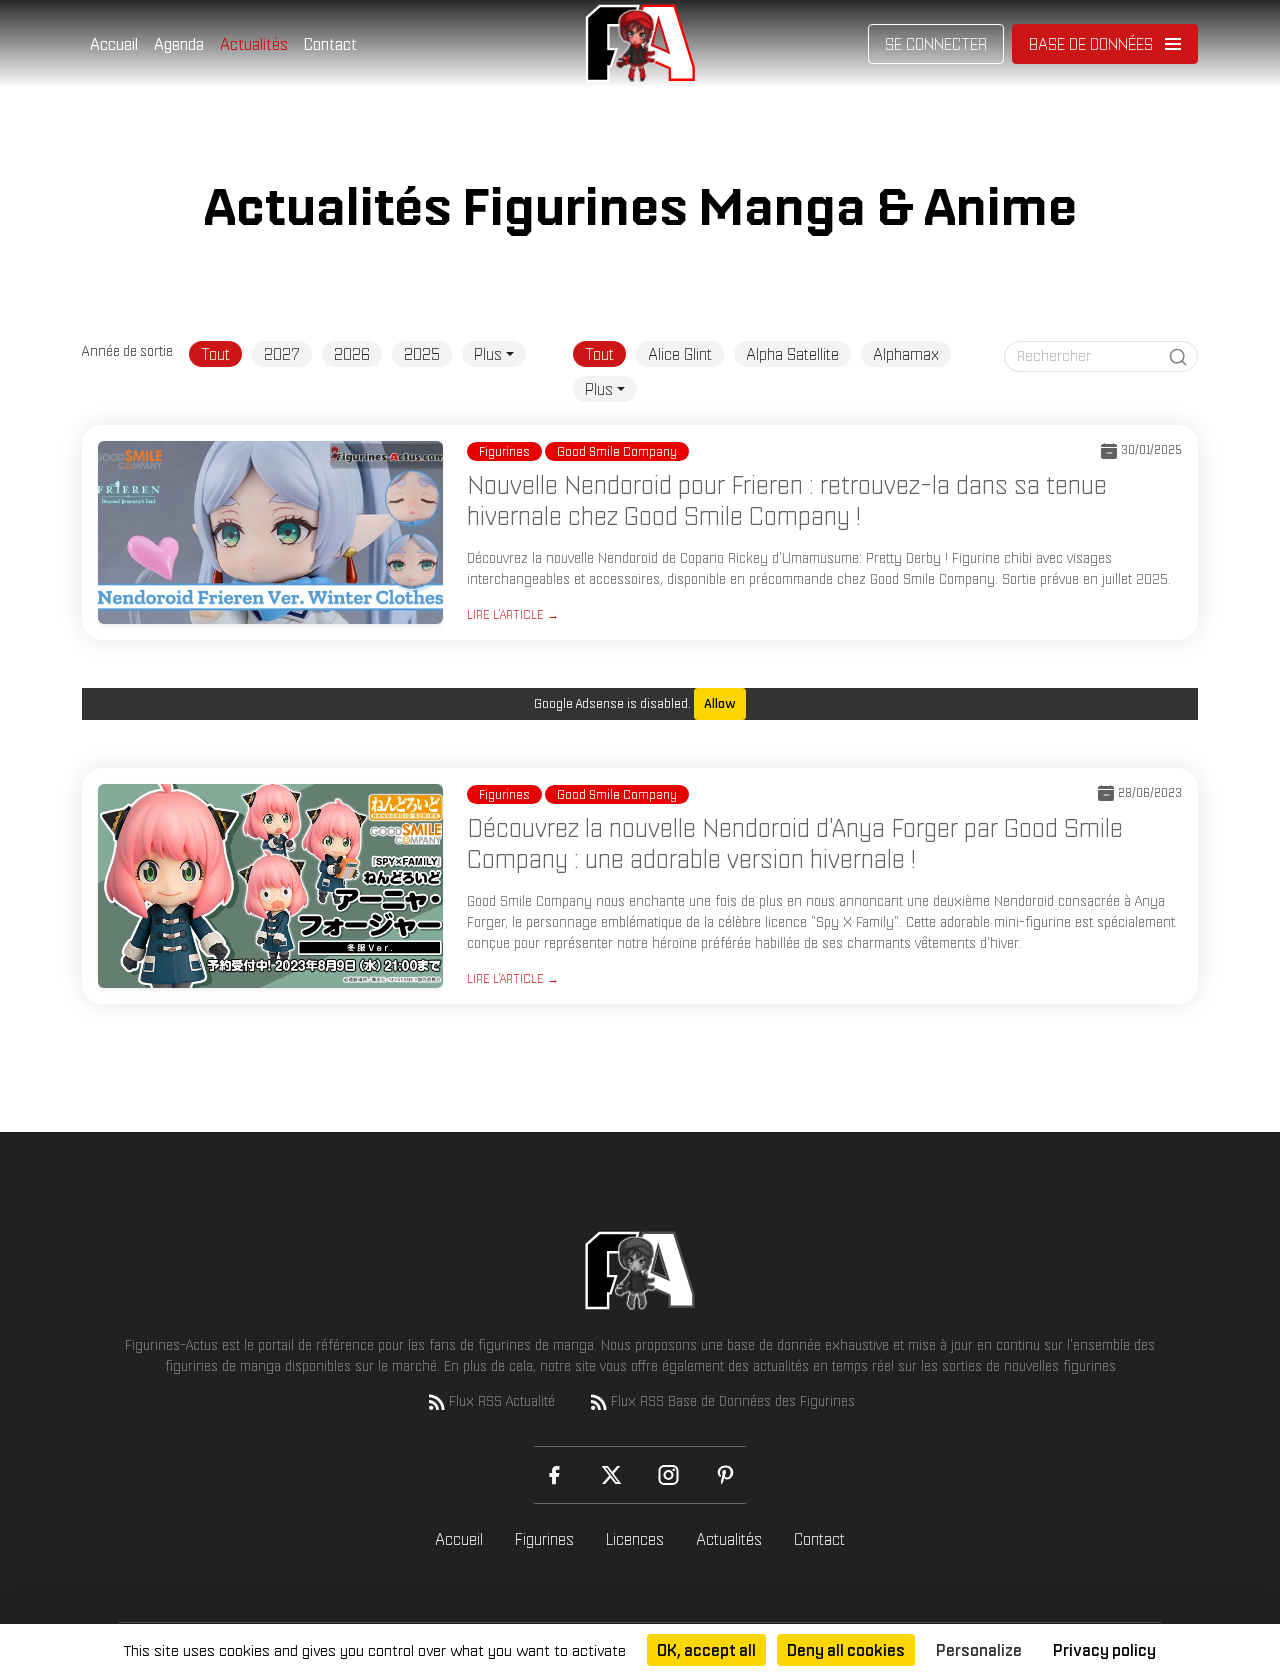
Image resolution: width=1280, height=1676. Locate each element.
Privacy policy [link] (1104, 1650)
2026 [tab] (352, 354)
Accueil (114, 44)
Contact (330, 44)
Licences (635, 1539)
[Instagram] (668, 1475)
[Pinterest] (725, 1475)
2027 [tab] (282, 354)
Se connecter (936, 44)
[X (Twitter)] (611, 1475)
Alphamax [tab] (906, 354)
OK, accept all (706, 1650)
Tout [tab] (215, 354)
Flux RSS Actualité (502, 1401)
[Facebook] (554, 1475)
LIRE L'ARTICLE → (513, 614)
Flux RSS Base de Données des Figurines (733, 1401)
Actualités (254, 44)
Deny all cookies (846, 1650)
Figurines (544, 1539)
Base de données (1091, 44)
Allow (720, 703)
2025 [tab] (422, 354)
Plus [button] (488, 354)
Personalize (979, 1650)
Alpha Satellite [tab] (792, 354)
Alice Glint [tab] (680, 354)
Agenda (179, 44)
